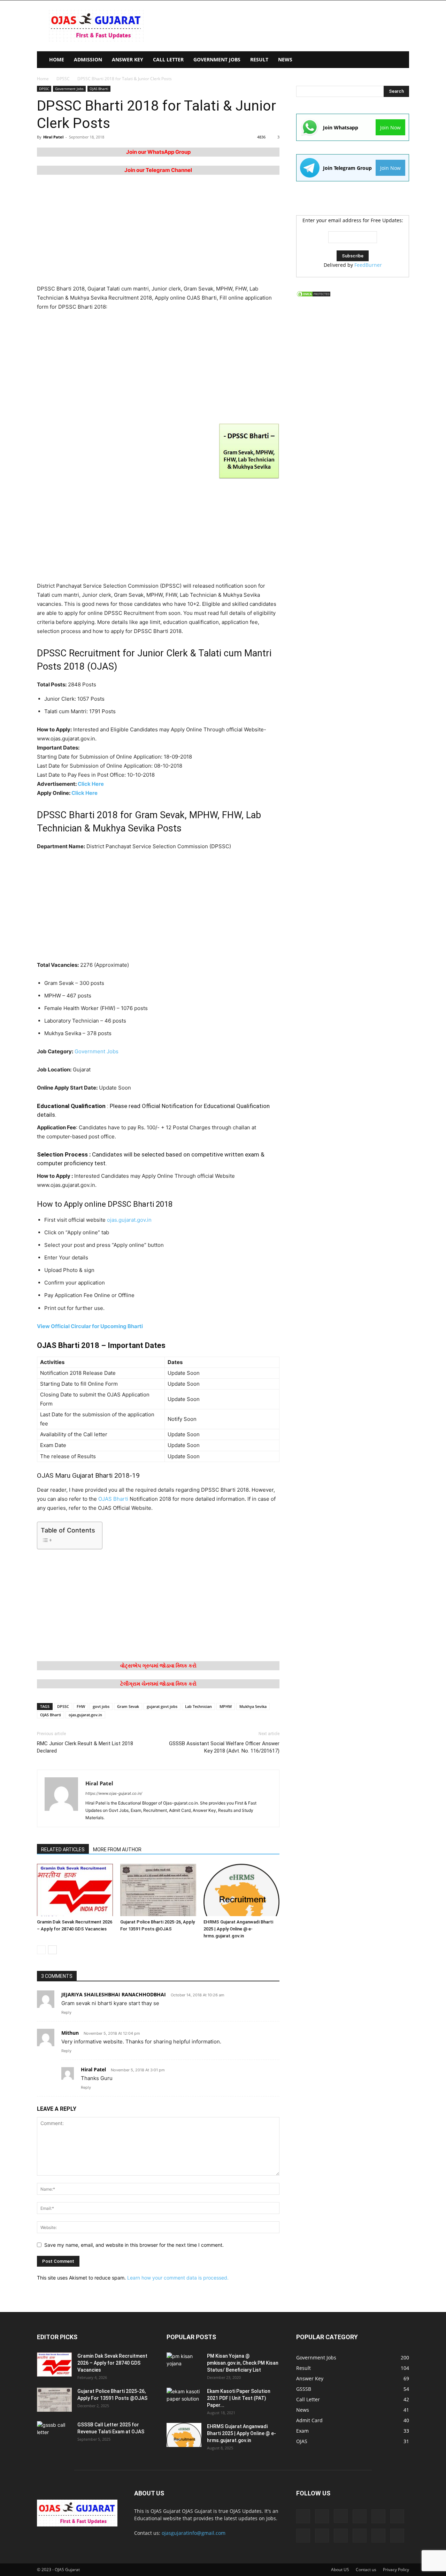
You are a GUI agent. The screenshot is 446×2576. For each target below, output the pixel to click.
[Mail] (378, 2516)
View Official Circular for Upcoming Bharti (90, 1326)
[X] (397, 2536)
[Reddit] (341, 2536)
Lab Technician (198, 1706)
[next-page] (52, 1950)
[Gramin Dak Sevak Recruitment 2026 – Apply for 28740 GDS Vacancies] (75, 1890)
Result (259, 59)
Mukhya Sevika (253, 1706)
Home (43, 79)
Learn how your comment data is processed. (178, 2278)
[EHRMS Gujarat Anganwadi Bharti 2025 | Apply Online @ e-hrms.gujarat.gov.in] (241, 1890)
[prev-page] (41, 1950)
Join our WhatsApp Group (158, 152)
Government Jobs (217, 59)
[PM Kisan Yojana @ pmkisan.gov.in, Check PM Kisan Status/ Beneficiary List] (184, 2365)
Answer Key (128, 59)
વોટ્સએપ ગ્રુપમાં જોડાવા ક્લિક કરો (158, 1666)
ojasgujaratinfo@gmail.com (194, 2533)
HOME (57, 59)
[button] (401, 60)
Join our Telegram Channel (158, 170)
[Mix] (397, 2516)
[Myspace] (303, 2536)
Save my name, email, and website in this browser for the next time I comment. (134, 2245)
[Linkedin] (360, 2516)
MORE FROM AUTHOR (117, 1850)
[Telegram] (360, 2536)
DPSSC (63, 79)
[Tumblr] (378, 2536)
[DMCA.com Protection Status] (314, 296)
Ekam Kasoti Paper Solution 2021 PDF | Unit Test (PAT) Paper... (239, 2398)
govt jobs (101, 1706)
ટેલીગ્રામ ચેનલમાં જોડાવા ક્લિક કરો (158, 1684)
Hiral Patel (53, 137)
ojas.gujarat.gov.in (129, 1220)
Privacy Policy (396, 2570)
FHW (81, 1706)
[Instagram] (341, 2516)
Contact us (366, 2570)
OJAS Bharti (99, 89)
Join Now (390, 127)
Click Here (91, 784)
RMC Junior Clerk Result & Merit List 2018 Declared (85, 1747)
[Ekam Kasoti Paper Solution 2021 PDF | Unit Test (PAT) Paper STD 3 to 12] (184, 2400)
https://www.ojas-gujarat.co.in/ (114, 1793)
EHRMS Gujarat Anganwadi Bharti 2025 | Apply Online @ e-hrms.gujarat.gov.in (238, 1929)
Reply (66, 2012)
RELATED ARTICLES (63, 1850)
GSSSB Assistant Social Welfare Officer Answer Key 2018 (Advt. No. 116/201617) (224, 1747)
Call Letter (168, 59)
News (285, 59)
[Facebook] (322, 2516)
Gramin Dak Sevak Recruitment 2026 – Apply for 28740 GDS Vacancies (112, 2363)
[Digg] (303, 2516)
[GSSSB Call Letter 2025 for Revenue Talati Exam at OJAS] (54, 2433)
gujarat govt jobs (162, 1706)
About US (340, 2570)
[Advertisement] (282, 26)
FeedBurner (368, 265)
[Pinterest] (322, 2536)
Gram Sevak (128, 1706)
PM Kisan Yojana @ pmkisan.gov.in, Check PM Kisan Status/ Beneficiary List (243, 2363)
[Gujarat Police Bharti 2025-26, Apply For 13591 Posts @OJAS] (158, 1890)
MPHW (226, 1706)
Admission (88, 59)
